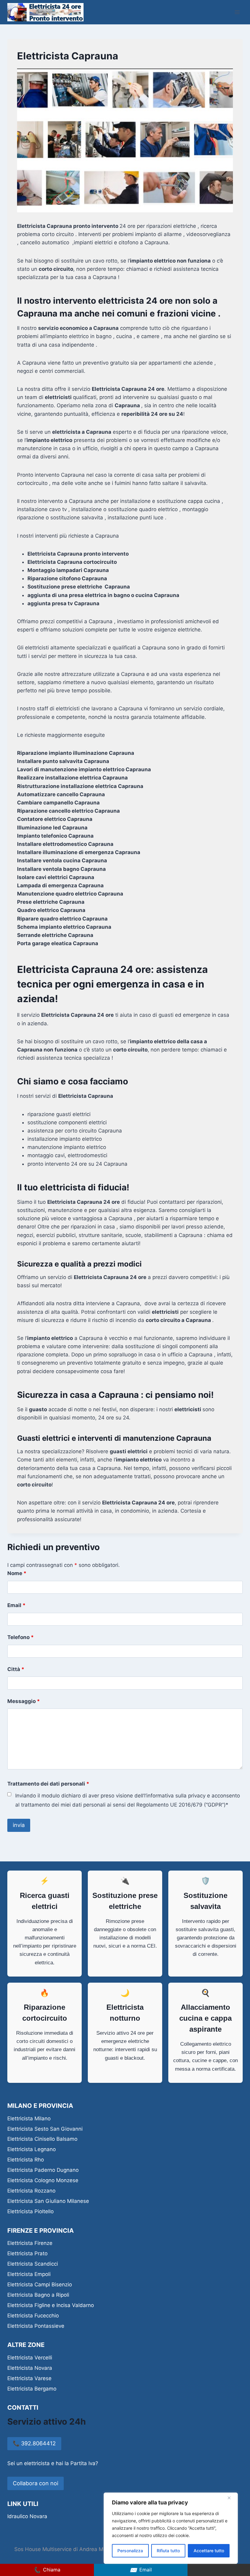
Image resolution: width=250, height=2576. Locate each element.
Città (16, 1669)
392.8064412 (34, 2443)
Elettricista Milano (29, 2118)
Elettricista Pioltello (30, 2211)
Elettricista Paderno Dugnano (43, 2170)
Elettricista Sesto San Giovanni (45, 2129)
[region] (171, 2528)
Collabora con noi (36, 2483)
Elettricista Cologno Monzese (43, 2180)
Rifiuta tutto (168, 2551)
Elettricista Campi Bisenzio (40, 2284)
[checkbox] (9, 1794)
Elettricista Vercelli (30, 2358)
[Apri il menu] (237, 12)
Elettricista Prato (27, 2253)
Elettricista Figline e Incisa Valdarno (51, 2305)
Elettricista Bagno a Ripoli (38, 2295)
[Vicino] (231, 2498)
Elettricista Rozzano (31, 2191)
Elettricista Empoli (29, 2274)
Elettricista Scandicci (33, 2264)
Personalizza (130, 2551)
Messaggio (24, 1701)
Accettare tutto (209, 2551)
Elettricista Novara (30, 2368)
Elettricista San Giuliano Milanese (48, 2201)
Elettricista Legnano (32, 2149)
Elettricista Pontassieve (36, 2326)
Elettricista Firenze (30, 2243)
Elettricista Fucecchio (33, 2316)
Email (16, 1605)
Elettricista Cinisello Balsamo (42, 2139)
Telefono (21, 1637)
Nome (17, 1573)
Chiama (47, 2570)
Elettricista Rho (26, 2160)
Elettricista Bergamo (32, 2389)
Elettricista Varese (29, 2378)
